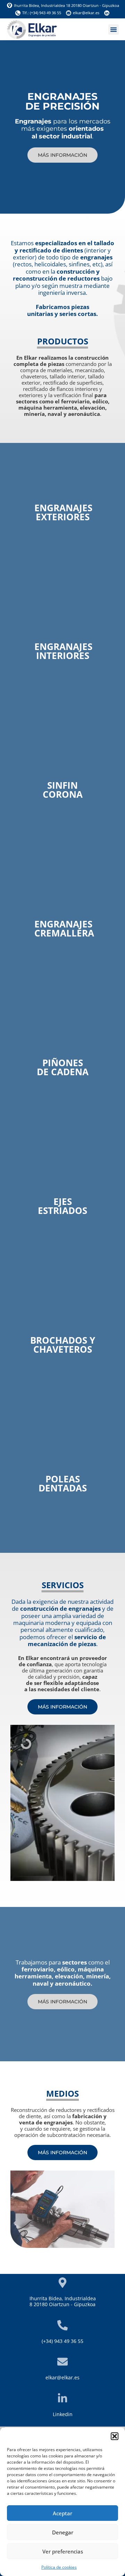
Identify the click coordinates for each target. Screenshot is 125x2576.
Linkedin (63, 2414)
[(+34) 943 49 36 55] (62, 2325)
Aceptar (62, 2513)
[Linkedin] (62, 2398)
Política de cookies (59, 2567)
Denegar (63, 2532)
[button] (115, 2436)
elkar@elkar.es (62, 2377)
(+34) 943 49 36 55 (62, 2341)
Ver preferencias (63, 2551)
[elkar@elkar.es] (62, 2362)
